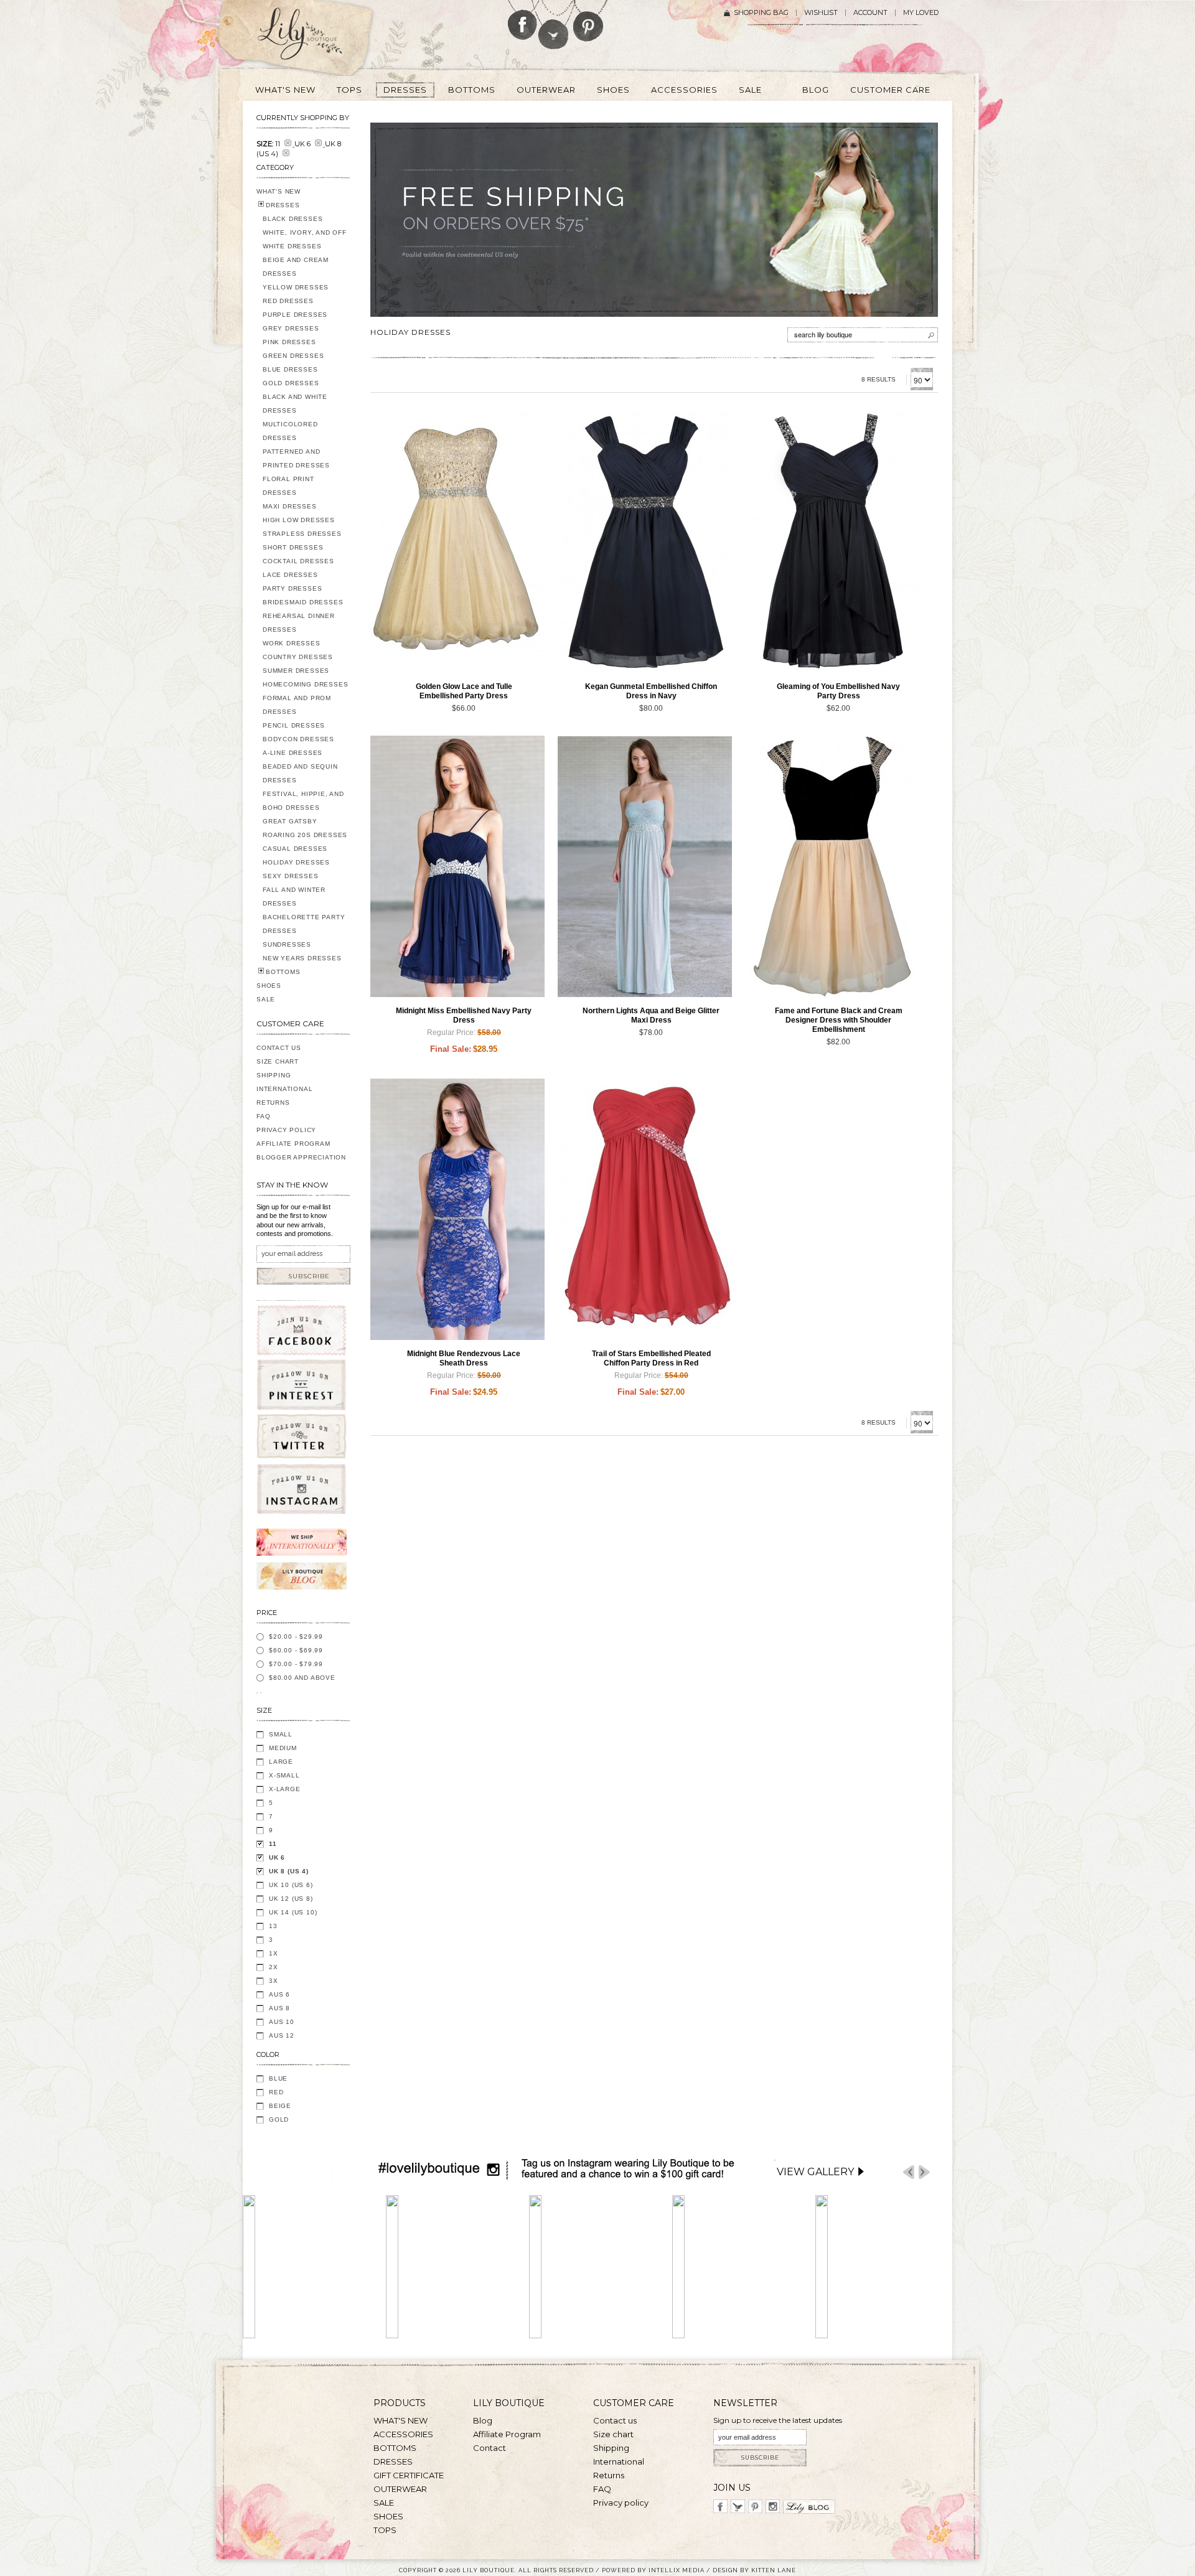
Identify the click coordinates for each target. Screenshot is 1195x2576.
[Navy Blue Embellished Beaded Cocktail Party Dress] (832, 542)
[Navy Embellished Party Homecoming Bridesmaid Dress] (645, 542)
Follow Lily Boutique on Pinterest (590, 21)
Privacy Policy (286, 1130)
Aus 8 (279, 2008)
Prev (909, 2172)
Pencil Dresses (294, 725)
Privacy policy (621, 2503)
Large (281, 1762)
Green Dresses (293, 356)
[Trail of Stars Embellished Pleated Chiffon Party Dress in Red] (645, 1209)
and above (302, 1678)
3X (274, 1981)
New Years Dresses (302, 958)
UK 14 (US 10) (293, 1912)
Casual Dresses (295, 849)
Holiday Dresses (296, 862)
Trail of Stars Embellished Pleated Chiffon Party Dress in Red (651, 1358)
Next (924, 2172)
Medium (283, 1748)
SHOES (269, 986)
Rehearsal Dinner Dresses (299, 623)
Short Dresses (293, 547)
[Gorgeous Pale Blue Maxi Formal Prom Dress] (645, 866)
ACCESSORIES (403, 2434)
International (284, 1089)
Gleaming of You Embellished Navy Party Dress (838, 691)
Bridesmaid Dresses (303, 602)
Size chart (613, 2434)
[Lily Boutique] (315, 38)
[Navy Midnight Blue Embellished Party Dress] (457, 866)
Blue (278, 2078)
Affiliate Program (293, 1144)
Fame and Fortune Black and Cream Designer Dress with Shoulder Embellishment (839, 1020)
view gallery (815, 2172)
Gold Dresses (291, 383)
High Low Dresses (299, 520)
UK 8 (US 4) (289, 1871)
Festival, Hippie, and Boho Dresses (303, 801)
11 (273, 1844)
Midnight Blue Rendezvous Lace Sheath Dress (464, 1358)
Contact (490, 2448)
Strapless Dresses (302, 534)
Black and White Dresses (295, 404)
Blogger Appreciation (301, 1157)
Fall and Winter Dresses (294, 897)
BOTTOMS (283, 972)
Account (870, 13)
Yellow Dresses (296, 287)
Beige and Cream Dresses (296, 267)
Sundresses (287, 944)
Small (281, 1734)
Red (276, 2092)
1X (274, 1953)
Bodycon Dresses (298, 739)
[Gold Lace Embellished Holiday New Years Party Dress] (457, 542)
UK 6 (277, 1857)
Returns (273, 1103)
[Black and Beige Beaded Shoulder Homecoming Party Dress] (832, 866)
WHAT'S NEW (279, 191)
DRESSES (283, 205)
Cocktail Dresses (298, 561)
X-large (285, 1789)
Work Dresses (292, 643)
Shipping (274, 1075)
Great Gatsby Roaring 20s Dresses (305, 828)
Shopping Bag (761, 13)
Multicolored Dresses (290, 431)
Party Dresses (292, 588)
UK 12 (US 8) (291, 1899)
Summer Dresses (296, 671)
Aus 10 (282, 2022)
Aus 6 (279, 1994)
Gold (279, 2119)
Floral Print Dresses (288, 486)
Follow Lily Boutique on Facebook (523, 20)
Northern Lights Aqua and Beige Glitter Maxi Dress (651, 1015)
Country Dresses (298, 657)
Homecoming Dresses (305, 684)
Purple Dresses (295, 315)
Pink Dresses (289, 342)
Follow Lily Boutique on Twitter (554, 25)
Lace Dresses (290, 575)
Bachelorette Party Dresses (304, 924)
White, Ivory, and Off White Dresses (305, 239)
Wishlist (821, 13)
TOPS (385, 2530)
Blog (483, 2420)
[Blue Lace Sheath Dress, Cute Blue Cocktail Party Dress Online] (457, 1209)
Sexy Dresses (291, 876)
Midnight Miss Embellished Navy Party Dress (464, 1015)
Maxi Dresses (290, 506)
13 (273, 1926)
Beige (280, 2106)
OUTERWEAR (400, 2489)
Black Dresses (293, 219)
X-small (284, 1775)
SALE (266, 999)
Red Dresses (288, 301)
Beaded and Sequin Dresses (300, 773)
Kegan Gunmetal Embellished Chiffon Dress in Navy (651, 691)
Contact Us (279, 1048)
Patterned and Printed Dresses (296, 458)
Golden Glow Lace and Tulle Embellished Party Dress (464, 691)
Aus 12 (282, 2035)
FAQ (263, 1116)
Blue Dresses (290, 369)
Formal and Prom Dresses (297, 705)
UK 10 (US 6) (291, 1885)
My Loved (921, 13)
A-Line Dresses (293, 753)
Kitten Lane (774, 2570)
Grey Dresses (291, 328)
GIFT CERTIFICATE (409, 2475)
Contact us (615, 2420)
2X (274, 1967)
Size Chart (278, 1061)
